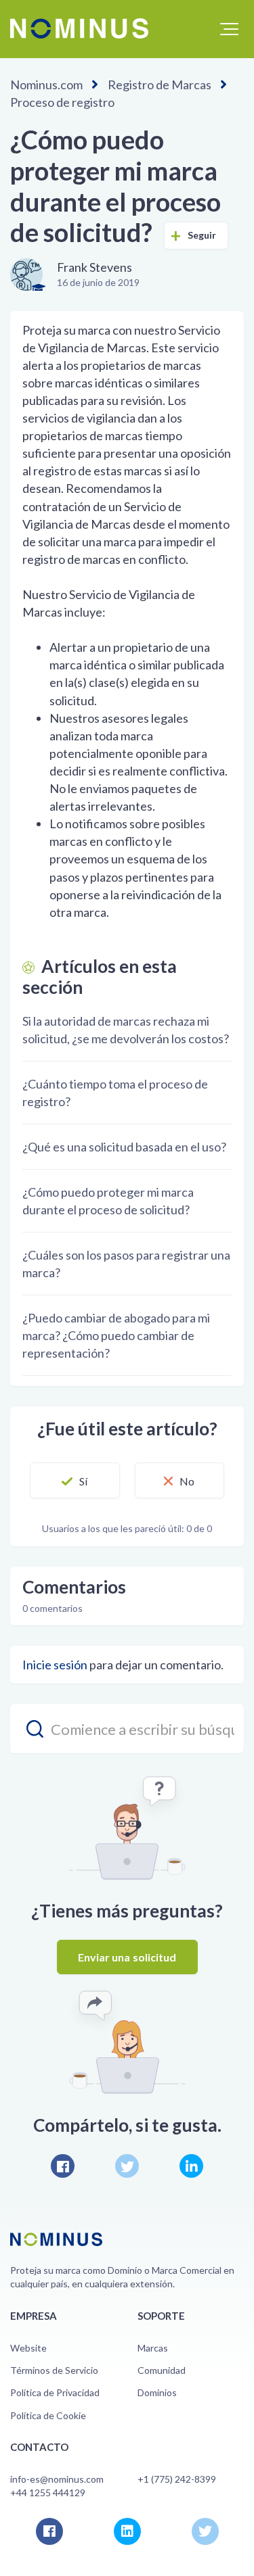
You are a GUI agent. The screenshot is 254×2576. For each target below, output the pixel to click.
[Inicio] (79, 28)
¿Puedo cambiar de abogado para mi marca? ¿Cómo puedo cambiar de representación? (116, 1335)
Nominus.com (46, 85)
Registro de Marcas (160, 85)
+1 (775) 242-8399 (177, 2479)
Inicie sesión (55, 1665)
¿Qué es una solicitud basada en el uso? (124, 1147)
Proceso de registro (62, 102)
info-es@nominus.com (57, 2479)
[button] (229, 29)
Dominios (157, 2392)
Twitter (127, 2166)
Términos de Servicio (54, 2370)
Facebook (63, 2166)
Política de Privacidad (55, 2392)
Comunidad (162, 2370)
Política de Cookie (48, 2415)
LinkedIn (191, 2166)
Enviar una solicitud (127, 1957)
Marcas (153, 2348)
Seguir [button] (202, 235)
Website (28, 2348)
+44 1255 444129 (48, 2492)
